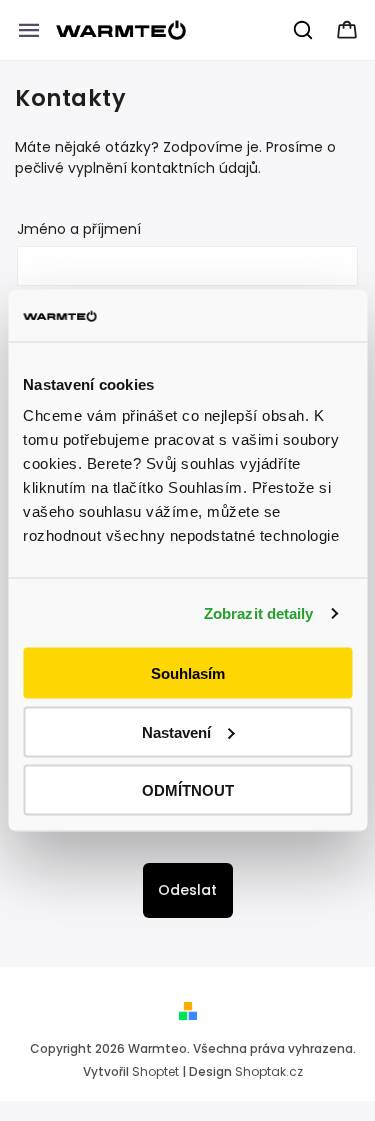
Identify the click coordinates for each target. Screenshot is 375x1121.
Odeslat (187, 890)
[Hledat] (304, 30)
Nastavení (176, 731)
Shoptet (155, 1071)
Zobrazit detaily (259, 612)
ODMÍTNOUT (188, 790)
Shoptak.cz (269, 1071)
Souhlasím (188, 673)
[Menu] (29, 30)
